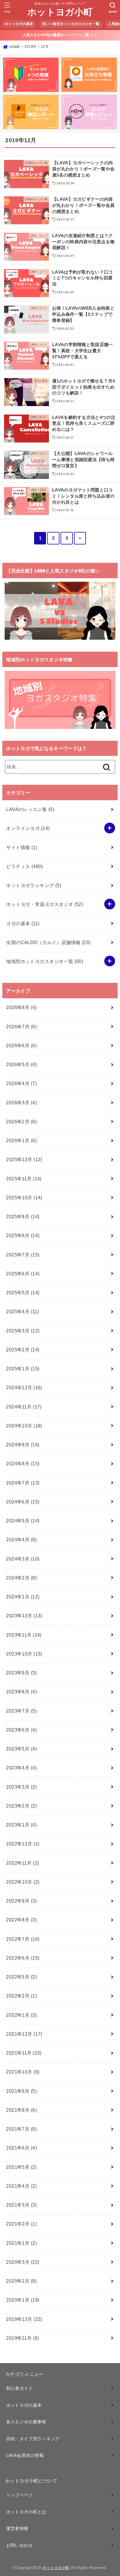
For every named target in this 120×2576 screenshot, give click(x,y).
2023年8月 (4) (21, 1692)
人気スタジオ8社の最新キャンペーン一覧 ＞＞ (60, 35)
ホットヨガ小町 (60, 12)
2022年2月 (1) (21, 1996)
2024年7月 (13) (23, 1483)
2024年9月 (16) (23, 1445)
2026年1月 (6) (21, 1140)
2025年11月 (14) (24, 1179)
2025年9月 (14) (23, 1216)
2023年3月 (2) (21, 1787)
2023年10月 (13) (24, 1654)
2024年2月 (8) (21, 1578)
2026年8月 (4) (21, 1007)
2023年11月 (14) (24, 1635)
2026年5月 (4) (21, 1064)
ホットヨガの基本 (19, 24)
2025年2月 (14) (23, 1350)
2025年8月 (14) (23, 1235)
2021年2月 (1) (21, 2224)
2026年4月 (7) (21, 1083)
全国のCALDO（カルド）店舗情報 (48, 942)
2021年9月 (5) (21, 2091)
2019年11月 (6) (22, 2338)
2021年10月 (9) (23, 2072)
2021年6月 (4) (21, 2148)
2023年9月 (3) (21, 1673)
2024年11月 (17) (24, 1407)
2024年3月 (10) (23, 1559)
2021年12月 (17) (24, 2034)
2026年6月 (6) (21, 1045)
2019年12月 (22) (24, 2319)
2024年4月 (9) (21, 1540)
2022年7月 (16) (23, 1939)
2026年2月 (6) (21, 1122)
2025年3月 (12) (23, 1331)
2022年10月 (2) (23, 1882)
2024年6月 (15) (23, 1502)
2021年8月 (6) (21, 2110)
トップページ (20, 2495)
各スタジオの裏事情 (26, 2422)
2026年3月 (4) (21, 1103)
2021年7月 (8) (21, 2129)
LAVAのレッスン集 (30, 809)
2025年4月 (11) (22, 1311)
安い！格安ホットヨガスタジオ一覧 (71, 24)
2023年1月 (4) (21, 1825)
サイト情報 (22, 847)
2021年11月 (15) (24, 2053)
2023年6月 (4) (21, 1730)
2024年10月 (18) (24, 1426)
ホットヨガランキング (34, 885)
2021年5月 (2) (21, 2167)
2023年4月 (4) (21, 1768)
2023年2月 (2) (21, 1806)
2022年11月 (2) (22, 1863)
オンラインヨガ (28, 828)
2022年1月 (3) (21, 2015)
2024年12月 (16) (24, 1387)
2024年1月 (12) (23, 1597)
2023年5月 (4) (21, 1749)
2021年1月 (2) (21, 2243)
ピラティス (24, 866)
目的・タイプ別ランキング (33, 2439)
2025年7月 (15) (23, 1255)
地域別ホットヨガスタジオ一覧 (45, 961)
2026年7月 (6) (21, 1027)
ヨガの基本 (23, 923)
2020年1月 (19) (23, 2300)
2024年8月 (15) (23, 1464)
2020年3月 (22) (23, 2262)
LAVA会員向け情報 (25, 2455)
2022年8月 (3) (21, 1920)
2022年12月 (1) (23, 1844)
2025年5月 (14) (23, 1293)
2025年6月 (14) (23, 1274)
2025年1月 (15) (23, 1369)
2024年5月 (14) (23, 1521)
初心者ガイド (20, 2388)
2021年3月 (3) (21, 2205)
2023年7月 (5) (21, 1711)
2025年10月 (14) (24, 1198)
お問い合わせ (20, 2545)
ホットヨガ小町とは (26, 2512)
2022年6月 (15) (23, 1958)
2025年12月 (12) (24, 1159)
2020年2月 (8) (21, 2281)
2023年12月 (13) (24, 1616)
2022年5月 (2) (21, 1977)
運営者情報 (17, 2529)
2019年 (31, 47)
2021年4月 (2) (21, 2186)
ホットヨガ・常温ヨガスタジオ (45, 904)
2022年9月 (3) (21, 1901)
